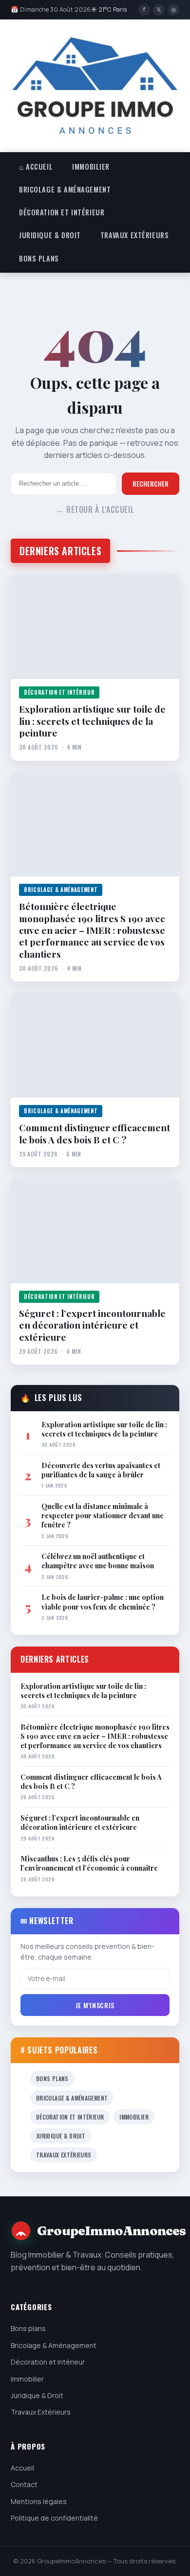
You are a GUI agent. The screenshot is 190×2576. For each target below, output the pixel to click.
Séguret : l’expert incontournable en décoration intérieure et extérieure (92, 1325)
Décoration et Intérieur (62, 212)
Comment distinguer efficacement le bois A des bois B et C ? (95, 1133)
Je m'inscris (95, 2005)
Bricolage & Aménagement (65, 189)
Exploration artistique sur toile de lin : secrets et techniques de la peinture (92, 721)
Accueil (22, 2468)
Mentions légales (39, 2501)
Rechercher (151, 484)
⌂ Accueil (36, 166)
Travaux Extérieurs (134, 235)
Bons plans (39, 258)
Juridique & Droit (50, 235)
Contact (24, 2484)
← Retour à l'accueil (95, 509)
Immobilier (91, 166)
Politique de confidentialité (54, 2518)
